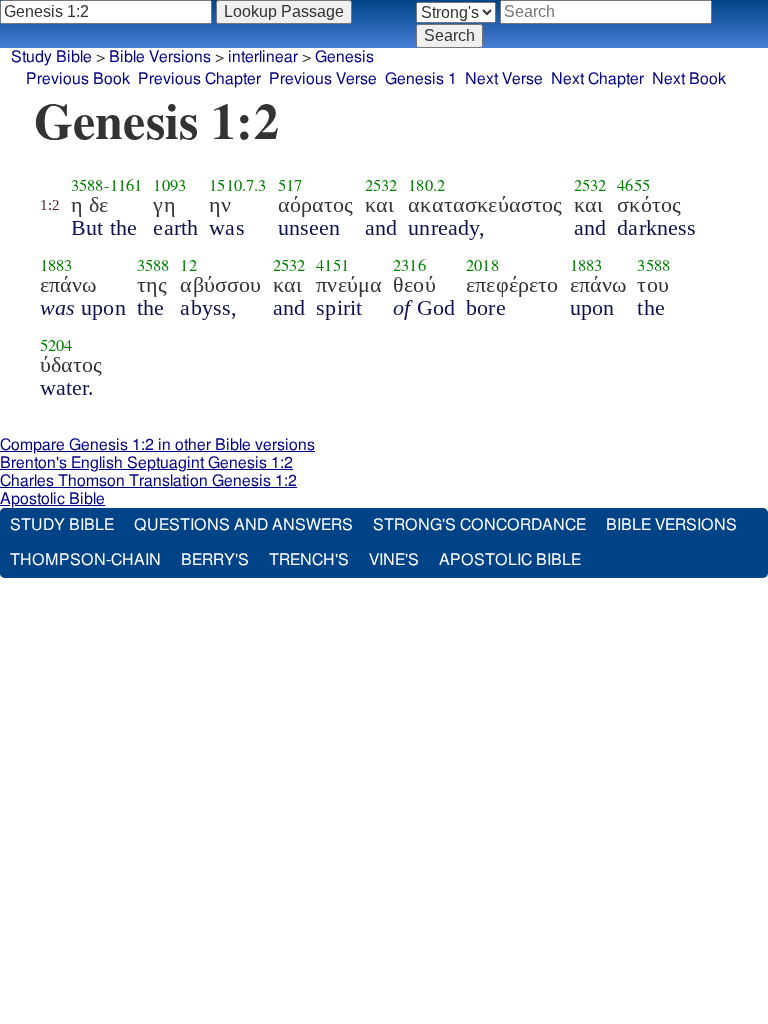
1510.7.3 (237, 185)
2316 (409, 265)
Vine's (394, 560)
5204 (56, 345)
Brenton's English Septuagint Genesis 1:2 (146, 463)
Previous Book (78, 79)
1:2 (50, 205)
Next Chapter (597, 79)
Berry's (215, 560)
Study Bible (51, 57)
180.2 (426, 185)
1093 (169, 185)
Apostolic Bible (52, 499)
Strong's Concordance (479, 525)
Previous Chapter (199, 79)
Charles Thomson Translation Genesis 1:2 (148, 481)
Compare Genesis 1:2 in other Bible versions (157, 445)
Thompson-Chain (85, 560)
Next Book (689, 79)
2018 (482, 265)
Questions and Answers (243, 525)
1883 (56, 265)
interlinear (263, 57)
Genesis (344, 57)
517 (290, 185)
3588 (87, 185)
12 (188, 265)
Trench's (309, 560)
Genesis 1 (421, 79)
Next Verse (504, 79)
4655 (633, 185)
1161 (126, 185)
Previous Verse (323, 79)
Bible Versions (160, 57)
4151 (332, 265)
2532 (381, 185)
